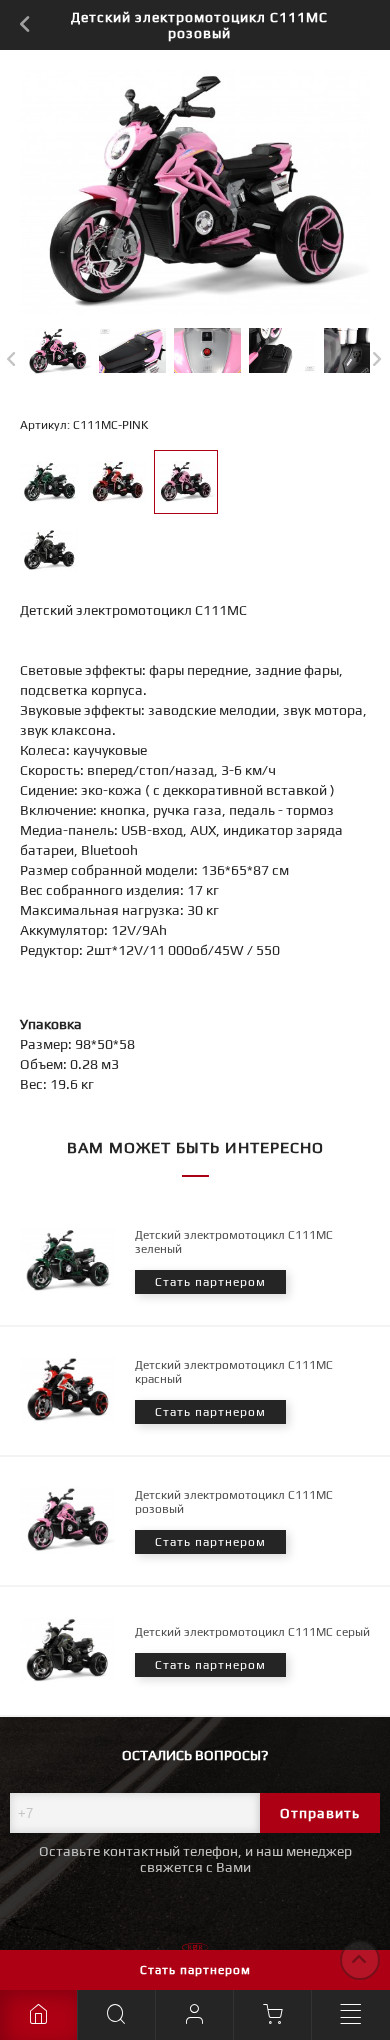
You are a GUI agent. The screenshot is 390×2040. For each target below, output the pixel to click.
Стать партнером (195, 1970)
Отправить (320, 1813)
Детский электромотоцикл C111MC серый (252, 1632)
